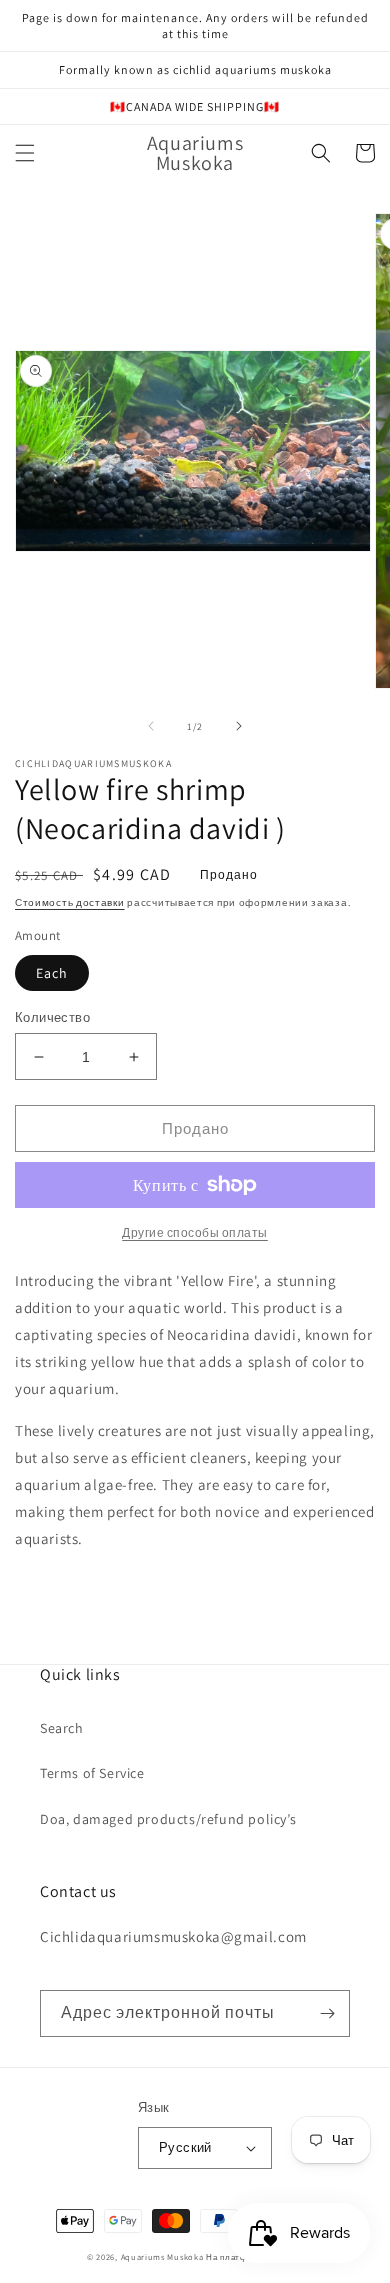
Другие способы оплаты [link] (195, 1232)
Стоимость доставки (70, 902)
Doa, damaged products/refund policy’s (168, 1819)
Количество (52, 1017)
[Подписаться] (327, 2013)
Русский (185, 2147)
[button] (25, 153)
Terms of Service (92, 1773)
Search (62, 1728)
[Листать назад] (151, 726)
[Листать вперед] (239, 726)
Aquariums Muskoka (164, 2256)
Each (52, 973)
